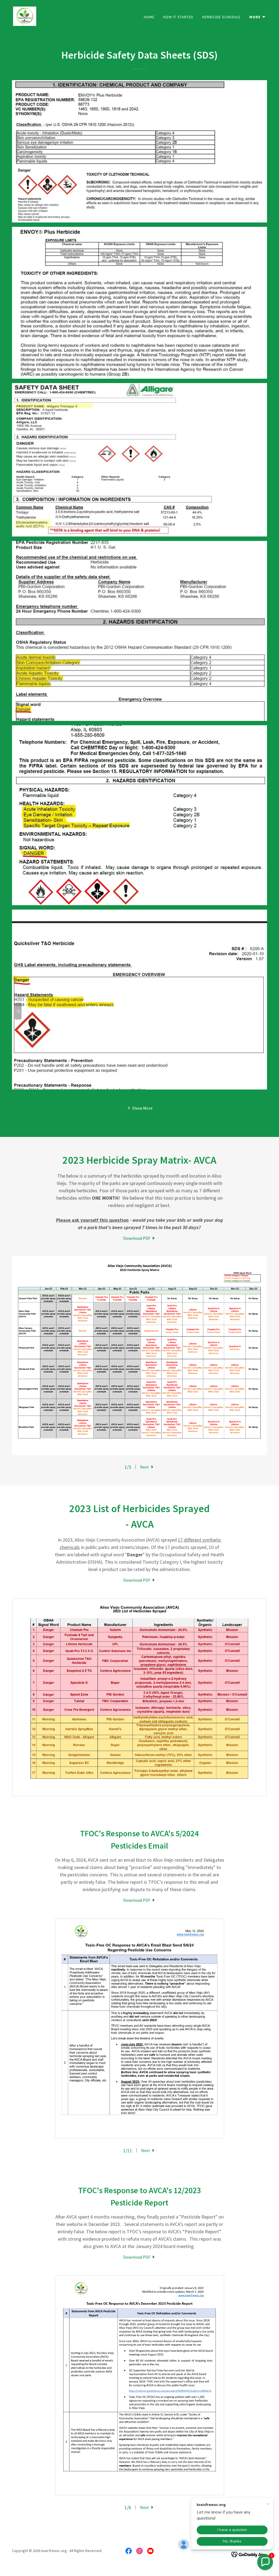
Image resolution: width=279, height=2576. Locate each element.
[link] (25, 16)
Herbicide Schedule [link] (221, 17)
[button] (258, 17)
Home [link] (149, 17)
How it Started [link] (178, 17)
